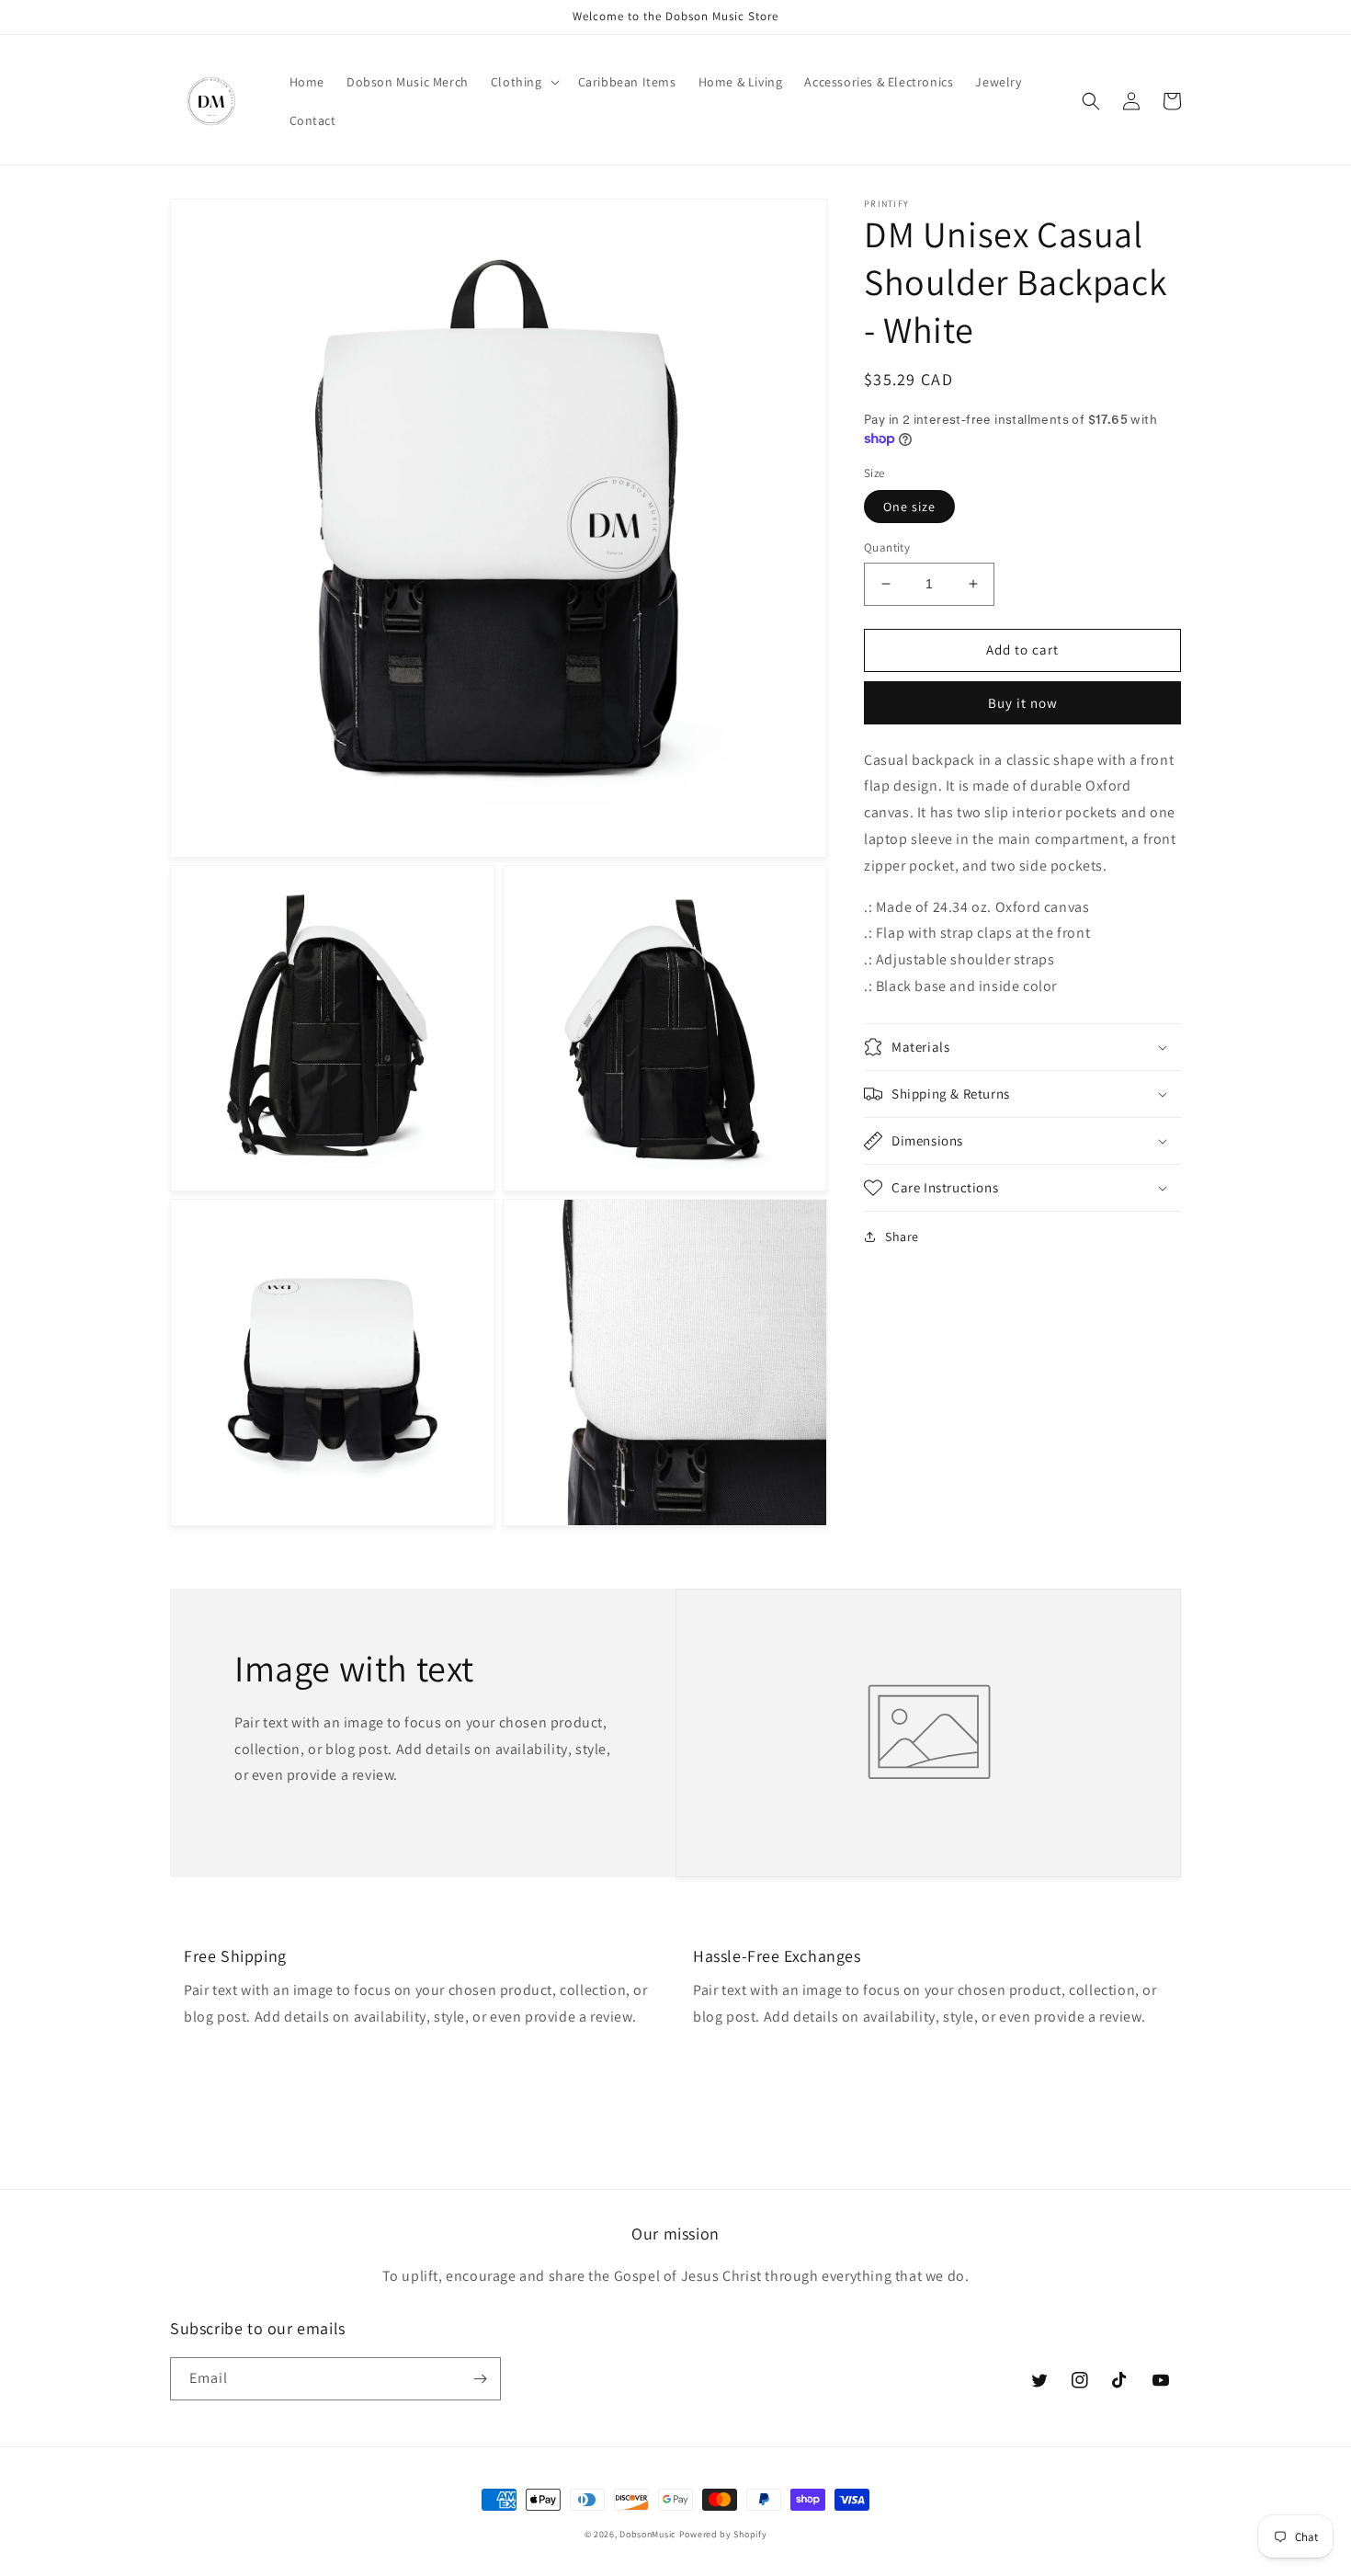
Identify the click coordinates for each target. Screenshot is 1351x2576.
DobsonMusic (648, 2534)
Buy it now (1023, 703)
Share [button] (902, 1237)
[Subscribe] (480, 2379)
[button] (523, 82)
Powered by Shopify (723, 2534)
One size (909, 507)
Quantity (887, 547)
